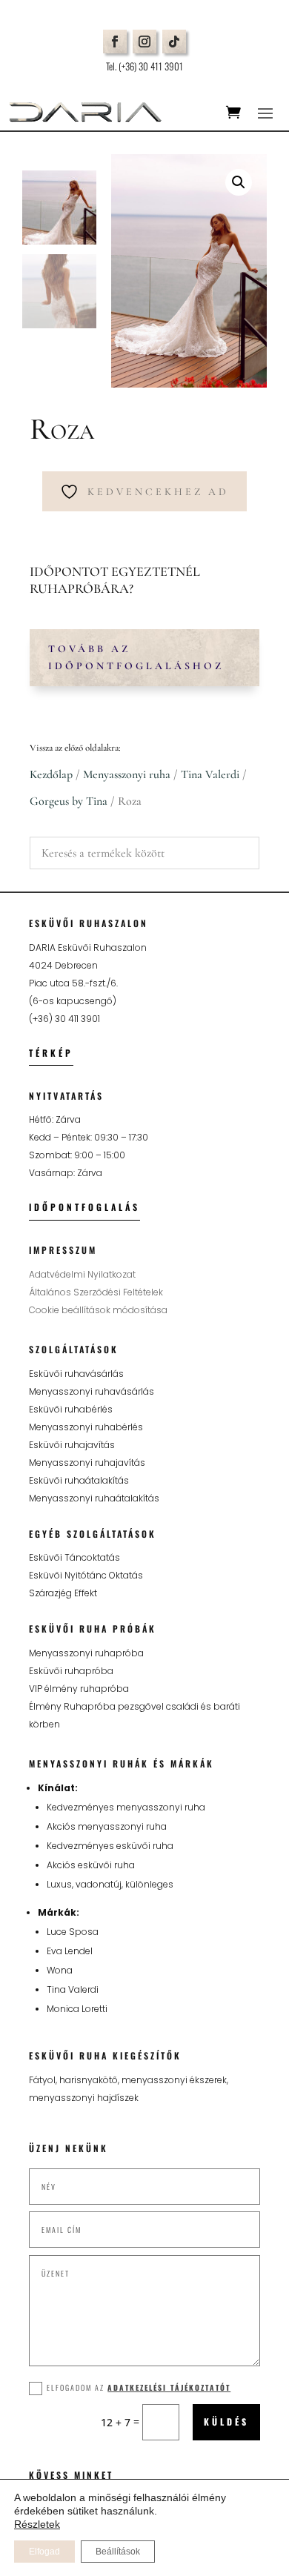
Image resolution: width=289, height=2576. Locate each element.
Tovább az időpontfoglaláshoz (136, 658)
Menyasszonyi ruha (127, 774)
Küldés (226, 2421)
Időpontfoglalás (84, 1207)
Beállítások (118, 2552)
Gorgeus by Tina (69, 801)
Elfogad (44, 2552)
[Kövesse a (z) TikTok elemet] (174, 42)
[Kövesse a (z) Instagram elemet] (144, 42)
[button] (239, 182)
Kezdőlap (51, 774)
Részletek (37, 2524)
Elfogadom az (139, 2387)
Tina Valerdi (210, 774)
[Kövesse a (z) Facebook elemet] (115, 42)
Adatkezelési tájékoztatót (169, 2387)
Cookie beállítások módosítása (98, 1310)
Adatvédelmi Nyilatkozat (82, 1274)
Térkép (51, 1053)
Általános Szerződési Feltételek (96, 1292)
